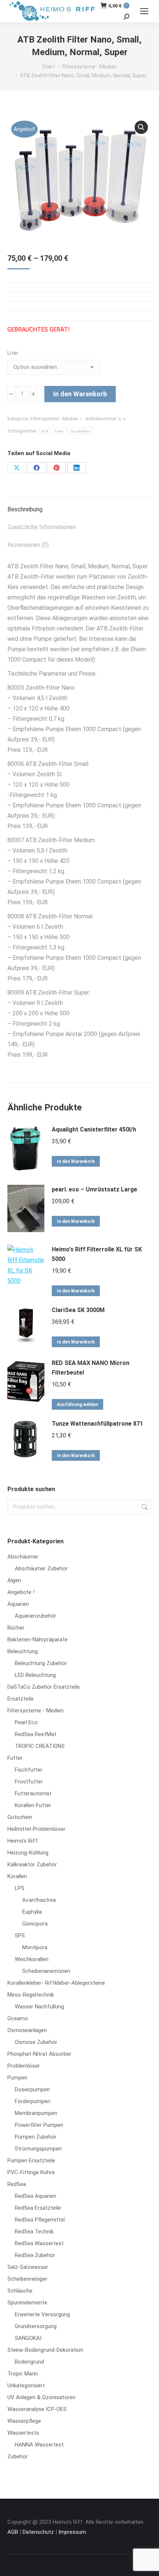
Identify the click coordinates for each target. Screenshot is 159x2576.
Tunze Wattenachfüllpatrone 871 (97, 1424)
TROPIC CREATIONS (40, 1746)
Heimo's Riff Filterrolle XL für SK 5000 (97, 1254)
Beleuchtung (23, 1651)
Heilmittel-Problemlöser (36, 1829)
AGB (13, 2532)
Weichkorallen (32, 1959)
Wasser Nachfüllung (39, 2007)
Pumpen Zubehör (36, 2137)
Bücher (16, 1628)
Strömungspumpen (38, 2149)
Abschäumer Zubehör (41, 1568)
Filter (60, 431)
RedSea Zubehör (35, 2255)
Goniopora (35, 1924)
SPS (20, 1936)
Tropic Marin (23, 2374)
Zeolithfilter (81, 431)
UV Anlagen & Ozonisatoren (41, 2397)
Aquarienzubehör (35, 1616)
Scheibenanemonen (46, 1971)
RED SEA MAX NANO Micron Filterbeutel (91, 1368)
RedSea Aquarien (35, 2196)
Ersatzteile (21, 1699)
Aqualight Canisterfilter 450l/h (94, 1129)
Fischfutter (29, 1770)
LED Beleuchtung (35, 1675)
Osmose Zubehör (36, 2042)
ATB (45, 431)
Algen (14, 1580)
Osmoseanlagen (27, 2030)
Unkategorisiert (26, 2385)
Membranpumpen (36, 2113)
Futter (15, 1758)
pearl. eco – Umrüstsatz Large (94, 1189)
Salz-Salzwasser (28, 2267)
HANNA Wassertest (39, 2445)
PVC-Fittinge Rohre (31, 2172)
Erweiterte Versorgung (42, 2314)
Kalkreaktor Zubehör (32, 1864)
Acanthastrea (39, 1900)
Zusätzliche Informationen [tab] (42, 527)
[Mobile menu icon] (144, 11)
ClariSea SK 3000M (78, 1310)
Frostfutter (29, 1782)
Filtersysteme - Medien (54, 419)
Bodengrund (29, 2362)
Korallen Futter (33, 1805)
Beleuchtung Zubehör (41, 1663)
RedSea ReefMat (35, 1734)
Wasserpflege (24, 2421)
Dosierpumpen (32, 2089)
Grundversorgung (36, 2326)
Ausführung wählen (77, 1405)
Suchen (144, 1507)
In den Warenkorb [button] (76, 1161)
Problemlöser (24, 2066)
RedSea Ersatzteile (38, 2208)
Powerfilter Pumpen (39, 2125)
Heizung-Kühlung (28, 1853)
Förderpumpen (33, 2101)
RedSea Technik (34, 2232)
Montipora (35, 1947)
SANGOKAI (28, 2338)
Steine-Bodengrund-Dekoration (45, 2350)
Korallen (17, 1876)
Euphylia (32, 1912)
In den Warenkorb (80, 394)
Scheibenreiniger (27, 2279)
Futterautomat (33, 1793)
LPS (20, 1888)
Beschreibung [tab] (25, 509)
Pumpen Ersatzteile (31, 2160)
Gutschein (20, 1817)
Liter (13, 353)
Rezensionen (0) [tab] (28, 545)
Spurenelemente (27, 2303)
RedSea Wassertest (39, 2243)
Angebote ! (21, 1592)
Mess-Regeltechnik (31, 1995)
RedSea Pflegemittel (40, 2220)
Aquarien (18, 1604)
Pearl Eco (26, 1722)
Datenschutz (38, 2532)
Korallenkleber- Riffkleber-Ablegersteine (56, 1983)
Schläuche (20, 2291)
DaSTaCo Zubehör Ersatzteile (44, 1687)
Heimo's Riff (23, 1841)
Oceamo (18, 2018)
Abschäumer (23, 1557)
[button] (141, 127)
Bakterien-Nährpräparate (38, 1640)
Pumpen (17, 2078)
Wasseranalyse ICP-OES (37, 2409)
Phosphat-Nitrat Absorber (39, 2054)
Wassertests (23, 2433)
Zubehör (18, 2456)
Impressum (72, 2532)
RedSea (17, 2184)
